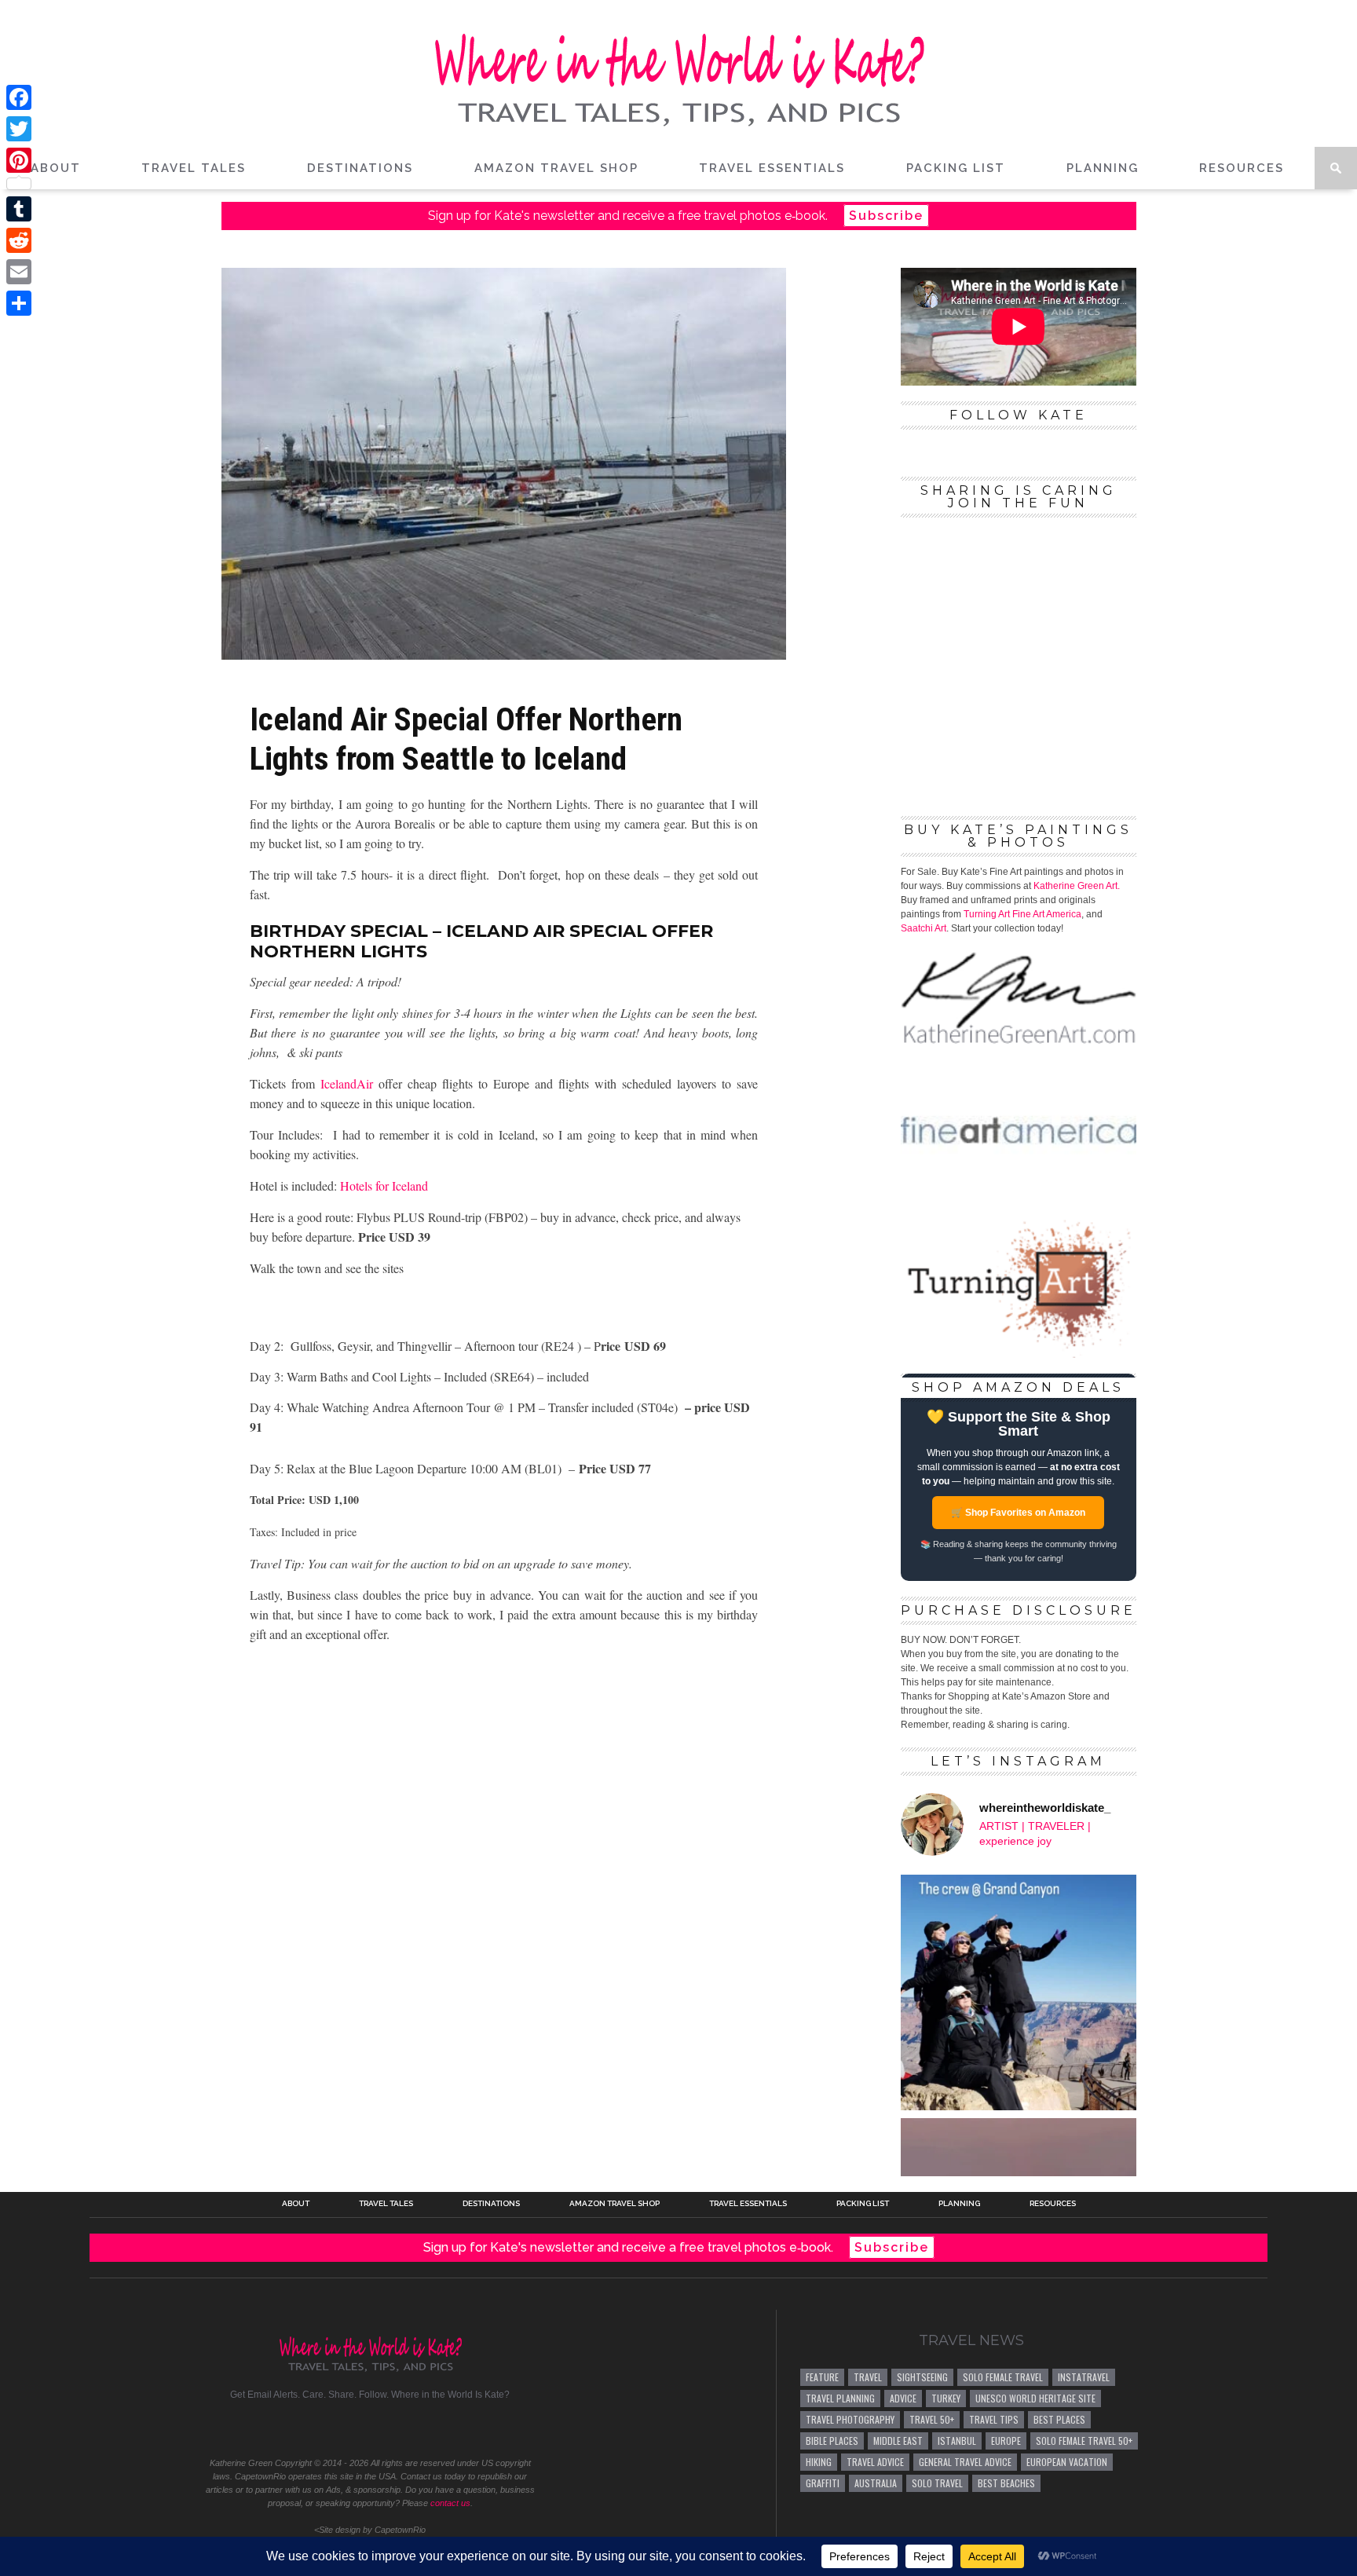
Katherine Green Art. (1077, 886)
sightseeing (922, 2377)
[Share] (19, 303)
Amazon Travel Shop (556, 168)
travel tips (994, 2419)
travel (868, 2377)
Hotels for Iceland (384, 1186)
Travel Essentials (772, 168)
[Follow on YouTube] (398, 2431)
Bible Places (832, 2441)
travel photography (850, 2419)
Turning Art (987, 914)
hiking (819, 2462)
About (56, 168)
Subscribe (886, 216)
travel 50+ (932, 2419)
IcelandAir (347, 1083)
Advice (903, 2398)
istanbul (957, 2441)
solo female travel (1003, 2377)
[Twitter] (19, 129)
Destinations (360, 168)
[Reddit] (19, 240)
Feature (822, 2377)
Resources (1242, 168)
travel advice (875, 2462)
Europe (1006, 2441)
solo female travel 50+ (1084, 2441)
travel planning (840, 2398)
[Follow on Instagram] (370, 2431)
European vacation (1067, 2462)
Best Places (1059, 2419)
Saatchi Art (924, 928)
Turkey (946, 2398)
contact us (450, 2503)
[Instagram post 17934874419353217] (1019, 1992)
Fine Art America (1047, 914)
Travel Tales (194, 168)
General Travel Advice (965, 2462)
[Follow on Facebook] (288, 2431)
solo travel (937, 2483)
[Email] (19, 272)
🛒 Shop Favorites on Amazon (1018, 1513)
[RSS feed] (453, 2431)
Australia (876, 2483)
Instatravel (1084, 2377)
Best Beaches (1006, 2483)
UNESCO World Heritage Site (1035, 2398)
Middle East (898, 2441)
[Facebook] (19, 97)
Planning (1103, 168)
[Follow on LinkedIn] (425, 2431)
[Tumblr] (19, 209)
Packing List (956, 168)
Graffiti (823, 2483)
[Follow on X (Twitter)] (315, 2431)
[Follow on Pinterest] (343, 2431)
